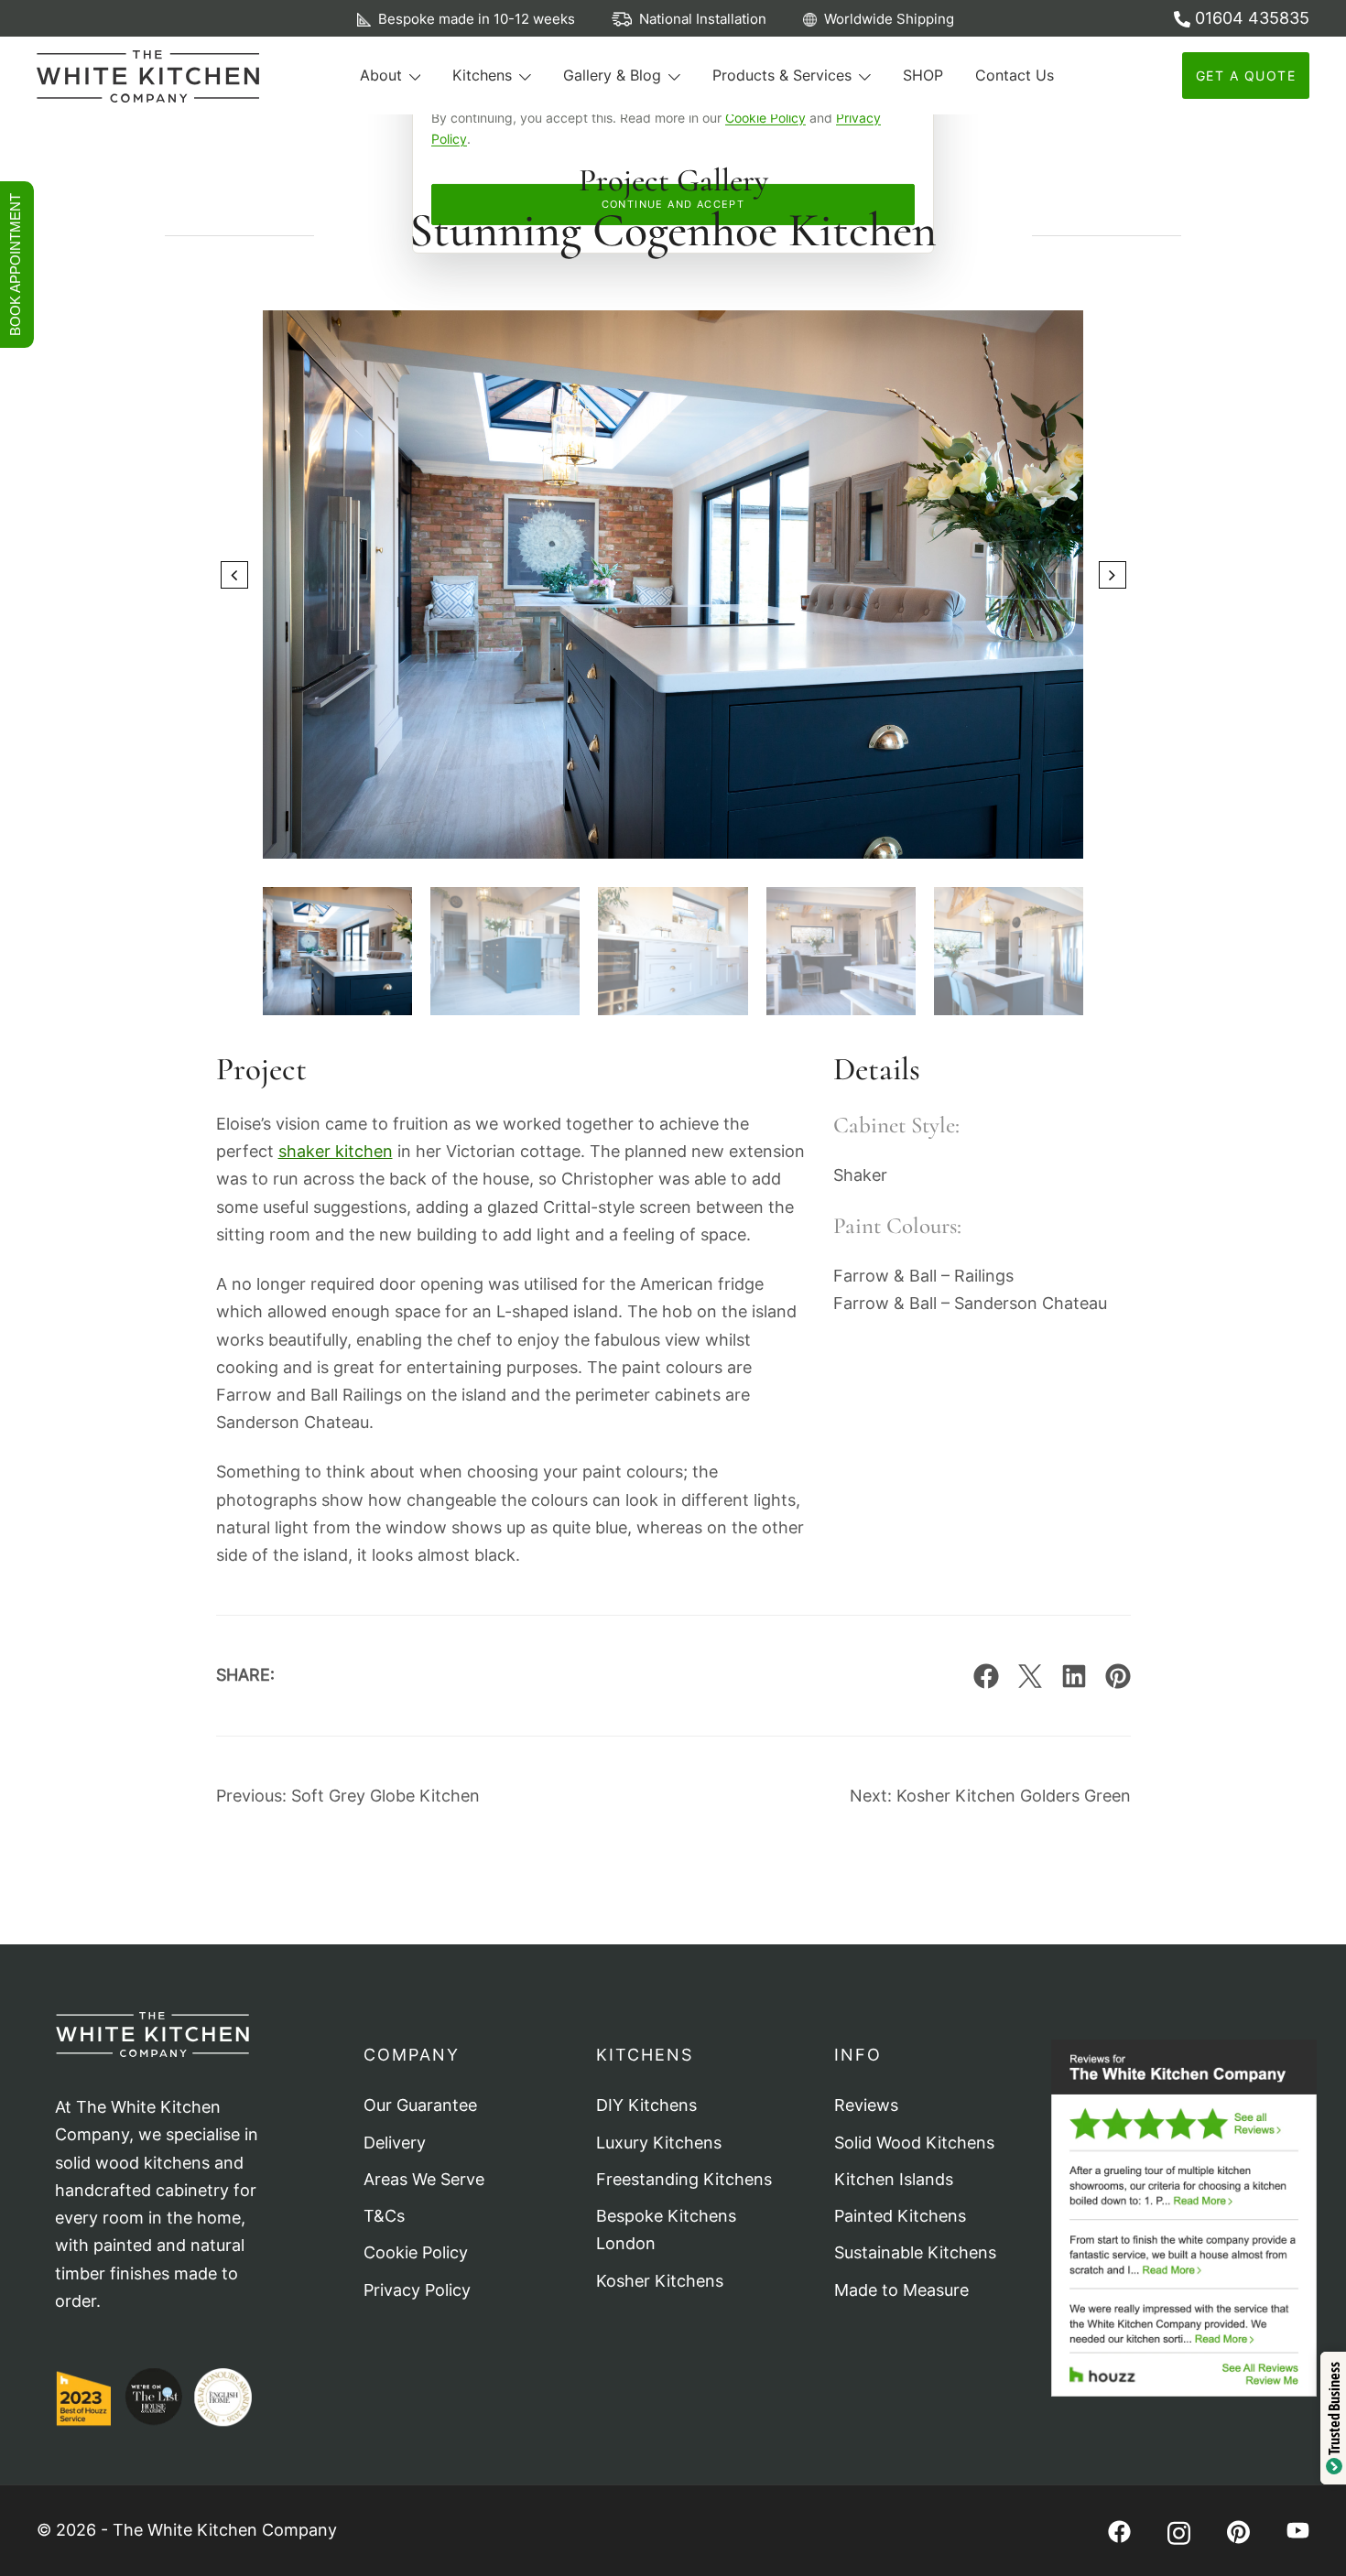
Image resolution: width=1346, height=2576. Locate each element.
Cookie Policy (765, 118)
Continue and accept (673, 204)
